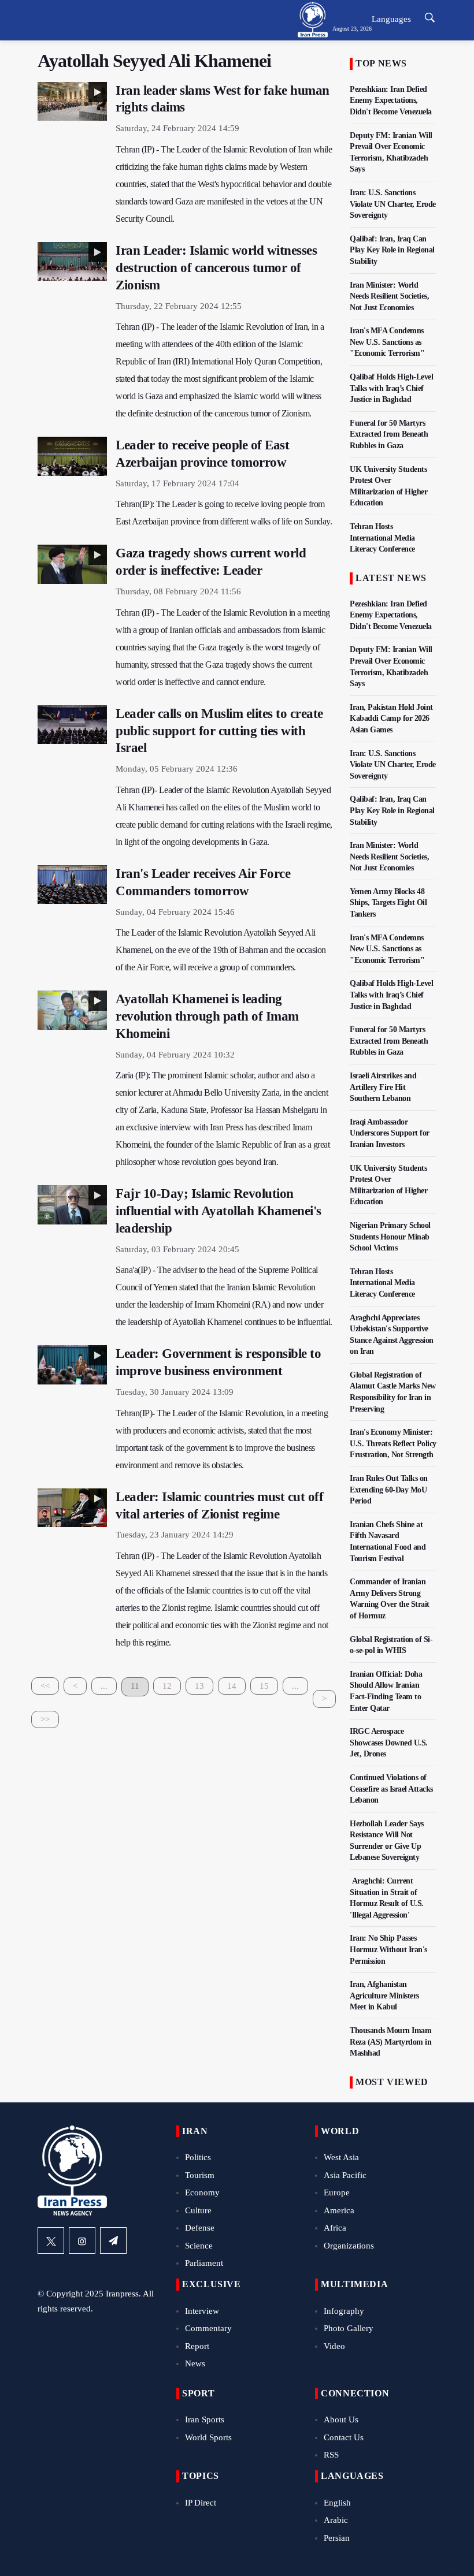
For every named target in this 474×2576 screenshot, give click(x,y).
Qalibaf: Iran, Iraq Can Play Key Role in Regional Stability (392, 250)
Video (334, 2346)
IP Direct (201, 2503)
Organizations (349, 2246)
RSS (331, 2455)
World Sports (208, 2437)
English (337, 2503)
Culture (198, 2210)
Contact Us (344, 2437)
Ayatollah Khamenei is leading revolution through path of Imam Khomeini (207, 1016)
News (195, 2363)
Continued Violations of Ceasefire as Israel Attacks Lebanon (391, 1789)
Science (199, 2246)
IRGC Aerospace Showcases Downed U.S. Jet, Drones (389, 1743)
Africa (335, 2228)
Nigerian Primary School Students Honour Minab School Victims (390, 1237)
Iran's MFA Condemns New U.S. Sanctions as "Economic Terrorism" (387, 342)
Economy (202, 2192)
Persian (337, 2538)
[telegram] (113, 2240)
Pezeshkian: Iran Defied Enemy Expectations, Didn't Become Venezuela (391, 100)
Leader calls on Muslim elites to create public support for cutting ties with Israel (219, 731)
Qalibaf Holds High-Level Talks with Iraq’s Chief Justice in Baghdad (391, 388)
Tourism (200, 2175)
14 (232, 1686)
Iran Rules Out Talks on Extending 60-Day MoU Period (389, 1490)
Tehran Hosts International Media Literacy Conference (382, 538)
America (339, 2210)
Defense (200, 2228)
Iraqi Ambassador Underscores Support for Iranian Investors (390, 1133)
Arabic (336, 2520)
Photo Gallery (349, 2328)
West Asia (341, 2157)
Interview (202, 2311)
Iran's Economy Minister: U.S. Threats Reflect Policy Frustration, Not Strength (393, 1443)
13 (199, 1686)
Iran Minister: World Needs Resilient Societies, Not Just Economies (389, 296)
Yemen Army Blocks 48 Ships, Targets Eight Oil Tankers (388, 903)
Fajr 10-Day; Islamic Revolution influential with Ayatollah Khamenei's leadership (219, 1211)
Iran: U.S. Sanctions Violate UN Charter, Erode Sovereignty (393, 204)
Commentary (208, 2328)
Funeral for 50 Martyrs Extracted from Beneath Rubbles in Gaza (389, 434)
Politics (198, 2157)
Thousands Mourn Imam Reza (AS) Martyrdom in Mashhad (390, 2042)
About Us (341, 2419)
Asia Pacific (345, 2175)
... (104, 1686)
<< (45, 1686)
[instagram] (82, 2240)
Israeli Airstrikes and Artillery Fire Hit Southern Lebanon (383, 1087)
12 (167, 1686)
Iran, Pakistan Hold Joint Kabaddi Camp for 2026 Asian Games (391, 719)
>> (45, 1719)
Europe (337, 2192)
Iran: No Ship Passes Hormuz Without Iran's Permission (388, 1949)
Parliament (204, 2263)
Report (197, 2346)
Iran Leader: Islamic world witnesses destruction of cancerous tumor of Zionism (216, 268)
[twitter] (51, 2240)
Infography (344, 2311)
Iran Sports (205, 2419)
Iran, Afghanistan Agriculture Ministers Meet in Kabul (384, 1996)
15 (264, 1686)
